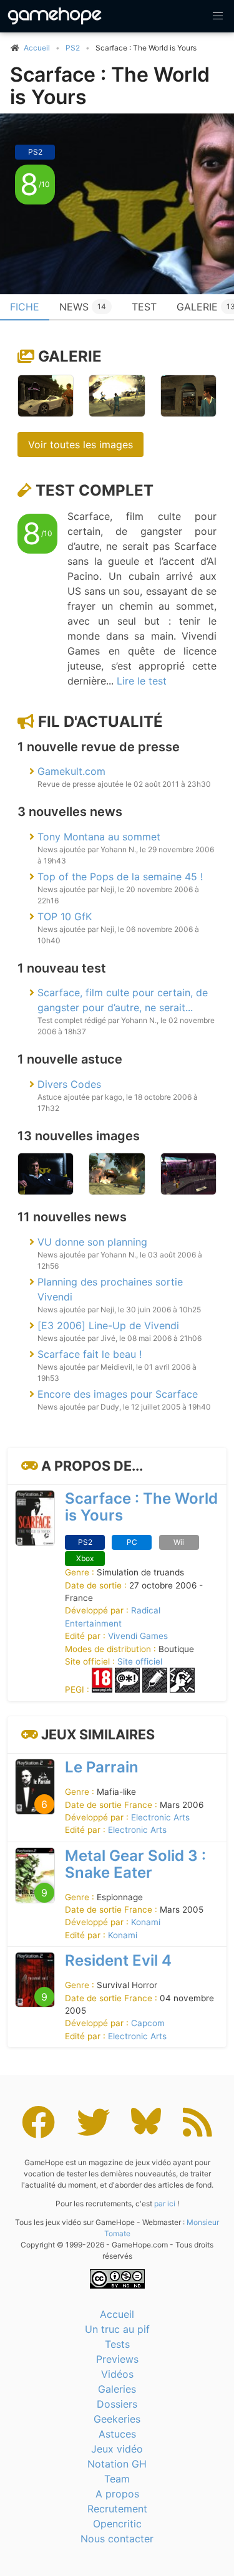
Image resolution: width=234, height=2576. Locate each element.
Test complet (95, 490)
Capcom (148, 2023)
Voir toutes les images (80, 445)
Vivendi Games (138, 1636)
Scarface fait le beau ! (90, 1354)
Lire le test (142, 681)
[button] (218, 16)
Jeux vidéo (117, 2449)
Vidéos (117, 2374)
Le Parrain (102, 1767)
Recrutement (117, 2509)
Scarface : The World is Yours (110, 86)
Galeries (117, 2389)
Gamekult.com (71, 771)
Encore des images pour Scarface (118, 1394)
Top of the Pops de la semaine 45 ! (120, 877)
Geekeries (117, 2419)
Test (144, 307)
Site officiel (140, 1661)
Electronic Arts (160, 1817)
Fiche (25, 307)
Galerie (70, 356)
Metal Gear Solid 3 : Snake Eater (135, 1864)
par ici (165, 2204)
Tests (117, 2344)
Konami (146, 1922)
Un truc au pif (117, 2329)
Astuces (117, 2434)
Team (117, 2479)
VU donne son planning (92, 1242)
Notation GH (117, 2464)
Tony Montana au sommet (99, 837)
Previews (117, 2359)
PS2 (73, 48)
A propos (117, 2494)
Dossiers (117, 2404)
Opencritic (117, 2524)
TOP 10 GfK (65, 916)
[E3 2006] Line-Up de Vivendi (108, 1325)
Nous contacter (117, 2539)
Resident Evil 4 (118, 1960)
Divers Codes (69, 1084)
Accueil (117, 2314)
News (83, 307)
